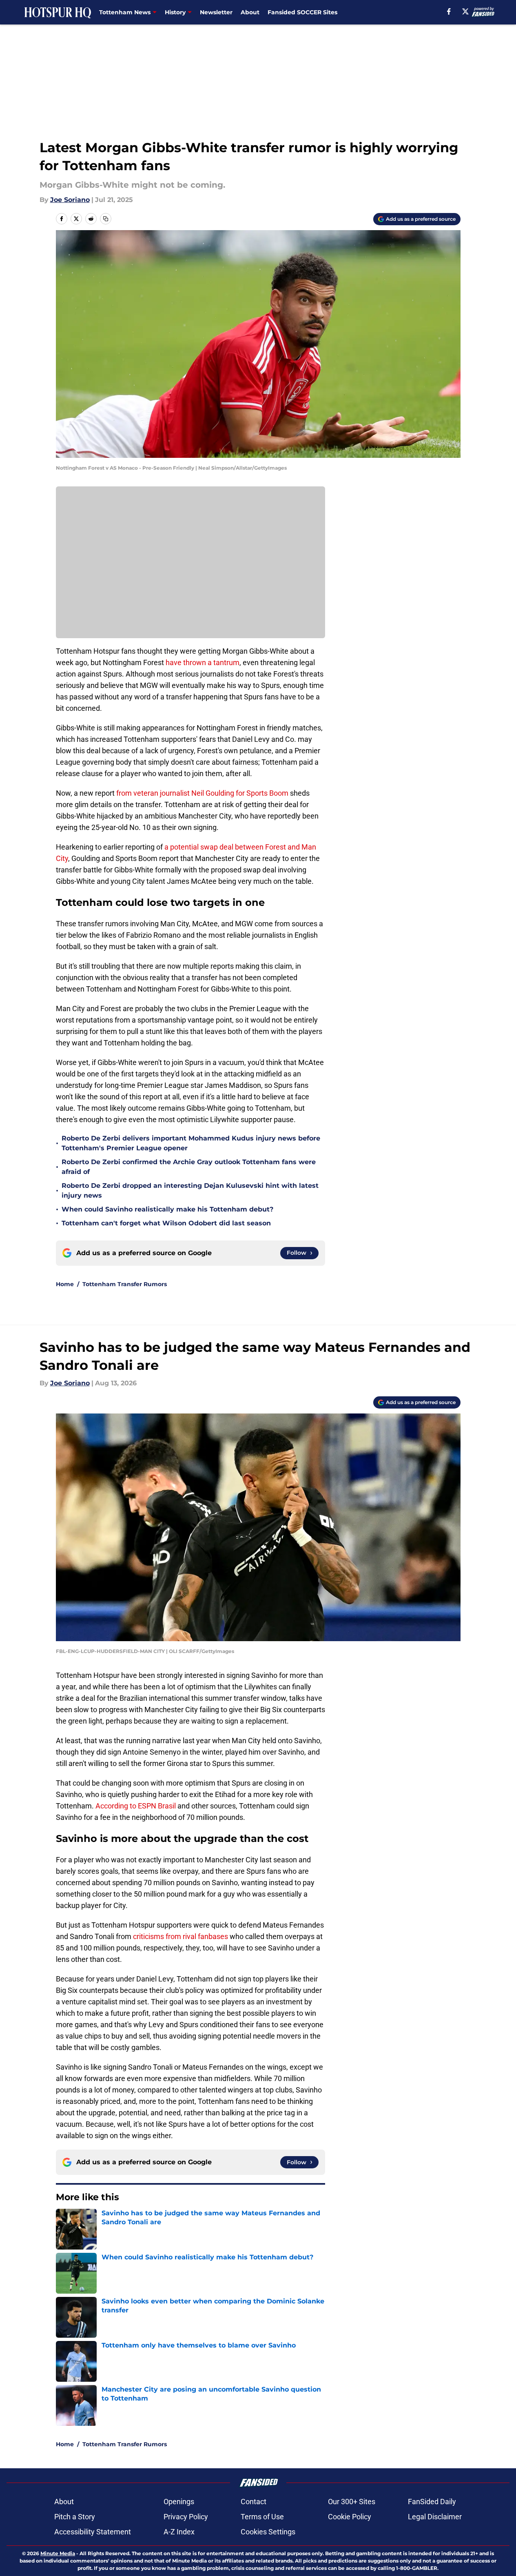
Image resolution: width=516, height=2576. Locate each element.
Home (65, 1284)
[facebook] (449, 11)
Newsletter (216, 12)
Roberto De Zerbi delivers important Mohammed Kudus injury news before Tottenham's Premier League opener (191, 1143)
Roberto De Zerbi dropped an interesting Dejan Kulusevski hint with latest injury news (190, 1190)
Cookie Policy (350, 2517)
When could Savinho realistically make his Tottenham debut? (167, 1209)
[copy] (106, 219)
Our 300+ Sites (352, 2502)
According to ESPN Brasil (136, 1806)
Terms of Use (262, 2517)
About (250, 12)
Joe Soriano (70, 200)
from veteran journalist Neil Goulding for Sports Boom (202, 793)
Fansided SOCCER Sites (302, 12)
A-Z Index (179, 2532)
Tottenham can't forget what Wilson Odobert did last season (166, 1223)
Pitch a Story (75, 2517)
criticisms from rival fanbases (180, 1936)
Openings (179, 2502)
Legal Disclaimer (435, 2517)
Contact (254, 2502)
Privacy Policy (186, 2517)
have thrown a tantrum (203, 662)
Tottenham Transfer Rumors (125, 1284)
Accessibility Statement (93, 2532)
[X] (465, 11)
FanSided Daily (432, 2502)
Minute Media (58, 2553)
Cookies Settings (268, 2532)
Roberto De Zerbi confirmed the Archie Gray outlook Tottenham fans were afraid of (189, 1167)
